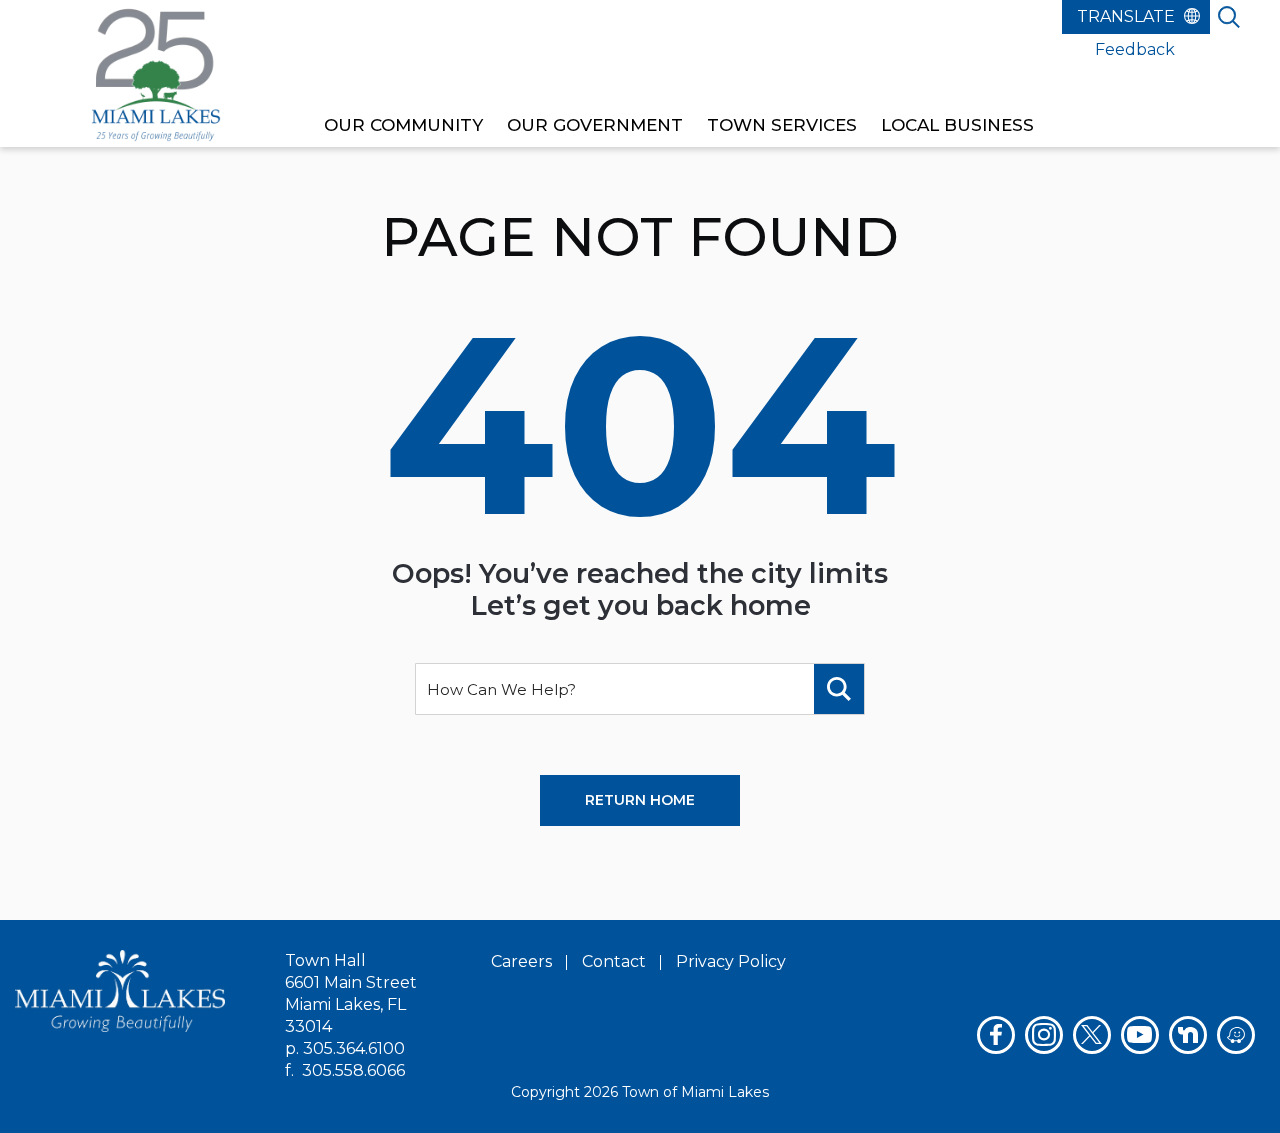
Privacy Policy (731, 961)
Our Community (403, 125)
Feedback (1135, 49)
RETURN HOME (640, 800)
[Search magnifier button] (839, 689)
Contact (614, 961)
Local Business (957, 125)
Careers (521, 961)
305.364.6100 (354, 1048)
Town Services (782, 125)
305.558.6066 (353, 1070)
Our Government (595, 125)
